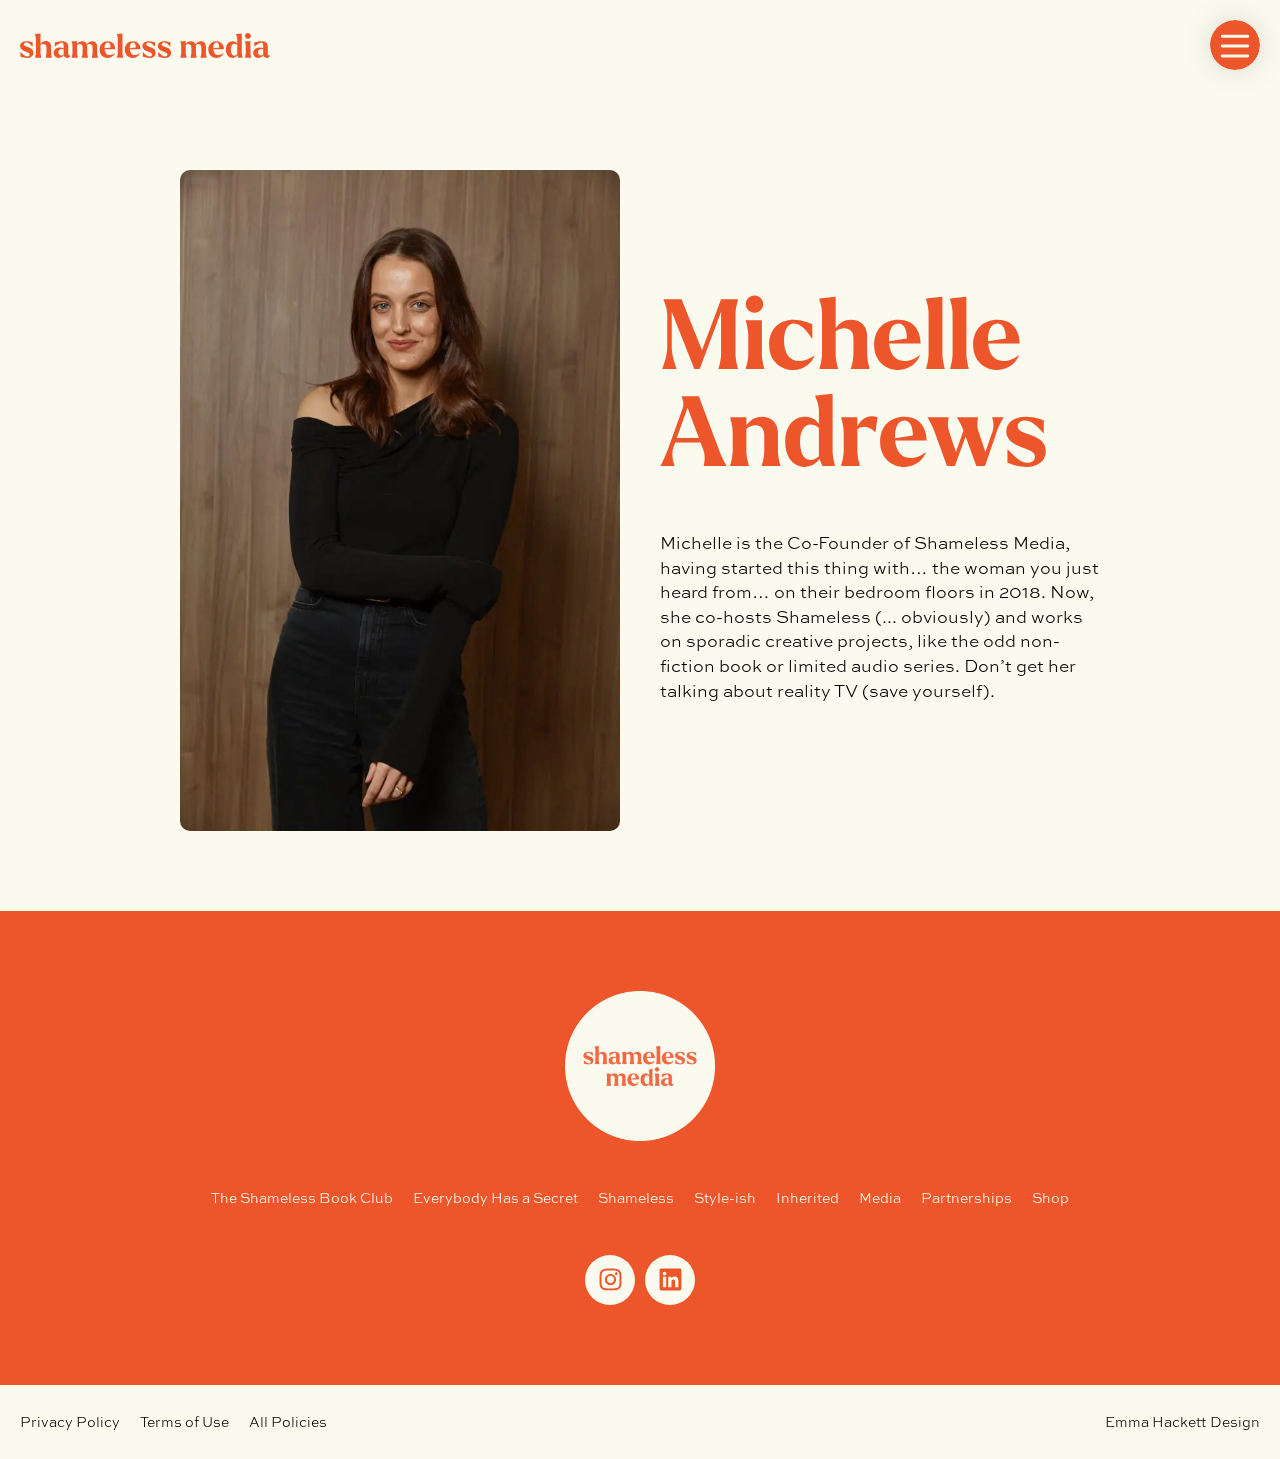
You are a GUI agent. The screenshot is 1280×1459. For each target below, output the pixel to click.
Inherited (807, 1197)
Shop (1050, 1197)
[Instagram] (610, 1280)
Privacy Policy (70, 1421)
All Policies (288, 1421)
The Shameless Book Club (302, 1197)
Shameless (636, 1197)
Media (880, 1197)
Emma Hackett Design (1182, 1421)
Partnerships (966, 1197)
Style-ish (725, 1197)
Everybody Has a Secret (495, 1197)
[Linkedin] (670, 1280)
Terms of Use (184, 1421)
